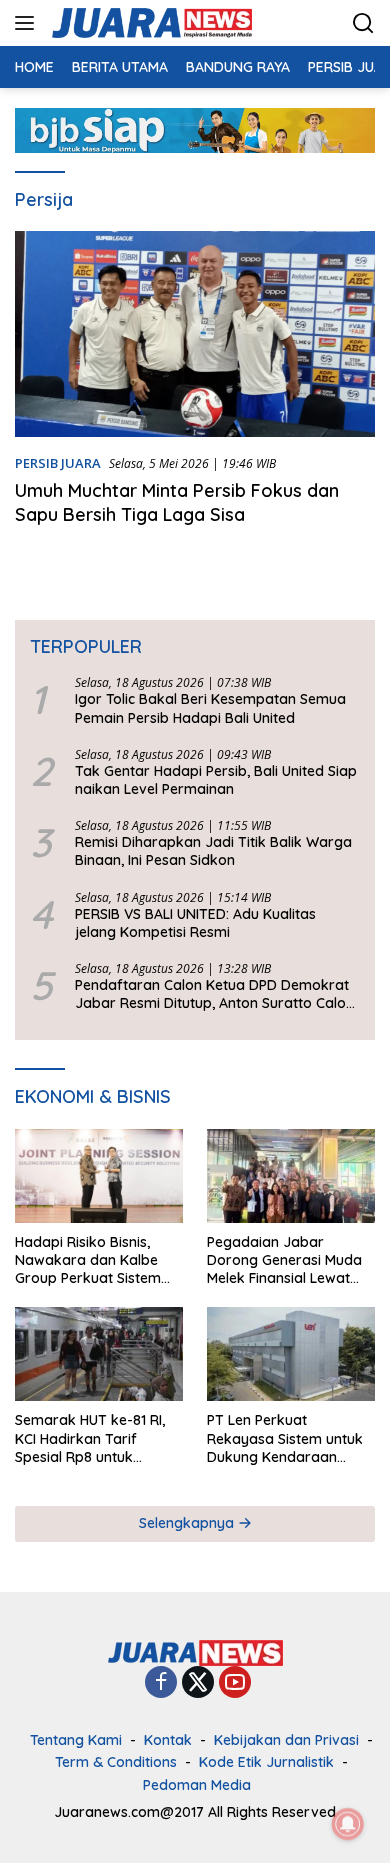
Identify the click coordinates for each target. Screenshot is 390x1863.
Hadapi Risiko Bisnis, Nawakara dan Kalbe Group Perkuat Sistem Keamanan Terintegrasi (93, 1260)
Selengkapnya (188, 1523)
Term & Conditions (116, 1762)
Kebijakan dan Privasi (286, 1740)
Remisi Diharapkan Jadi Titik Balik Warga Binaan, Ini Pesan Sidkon (213, 851)
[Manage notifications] (348, 1824)
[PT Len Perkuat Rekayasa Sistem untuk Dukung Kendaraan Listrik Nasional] (291, 1354)
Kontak (168, 1740)
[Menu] (28, 23)
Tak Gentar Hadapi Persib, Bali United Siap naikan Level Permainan (216, 780)
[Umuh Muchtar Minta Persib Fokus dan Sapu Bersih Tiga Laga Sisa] (195, 334)
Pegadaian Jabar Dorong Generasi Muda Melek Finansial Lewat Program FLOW (284, 1260)
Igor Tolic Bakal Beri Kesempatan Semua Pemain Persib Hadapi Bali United (210, 708)
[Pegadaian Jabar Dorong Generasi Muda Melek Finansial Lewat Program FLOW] (291, 1176)
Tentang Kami (76, 1740)
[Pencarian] (363, 23)
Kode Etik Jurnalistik (266, 1762)
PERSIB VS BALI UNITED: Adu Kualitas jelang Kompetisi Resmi (195, 923)
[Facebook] (161, 1683)
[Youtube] (235, 1683)
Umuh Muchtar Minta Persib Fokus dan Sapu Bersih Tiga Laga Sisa (177, 502)
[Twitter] (198, 1683)
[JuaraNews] (149, 23)
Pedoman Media (197, 1785)
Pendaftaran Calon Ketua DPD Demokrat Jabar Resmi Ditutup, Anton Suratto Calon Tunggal (214, 994)
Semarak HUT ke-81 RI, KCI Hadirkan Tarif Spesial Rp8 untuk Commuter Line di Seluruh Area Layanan (90, 1438)
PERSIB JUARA (58, 463)
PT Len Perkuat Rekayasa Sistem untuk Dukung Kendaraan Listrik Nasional (285, 1438)
